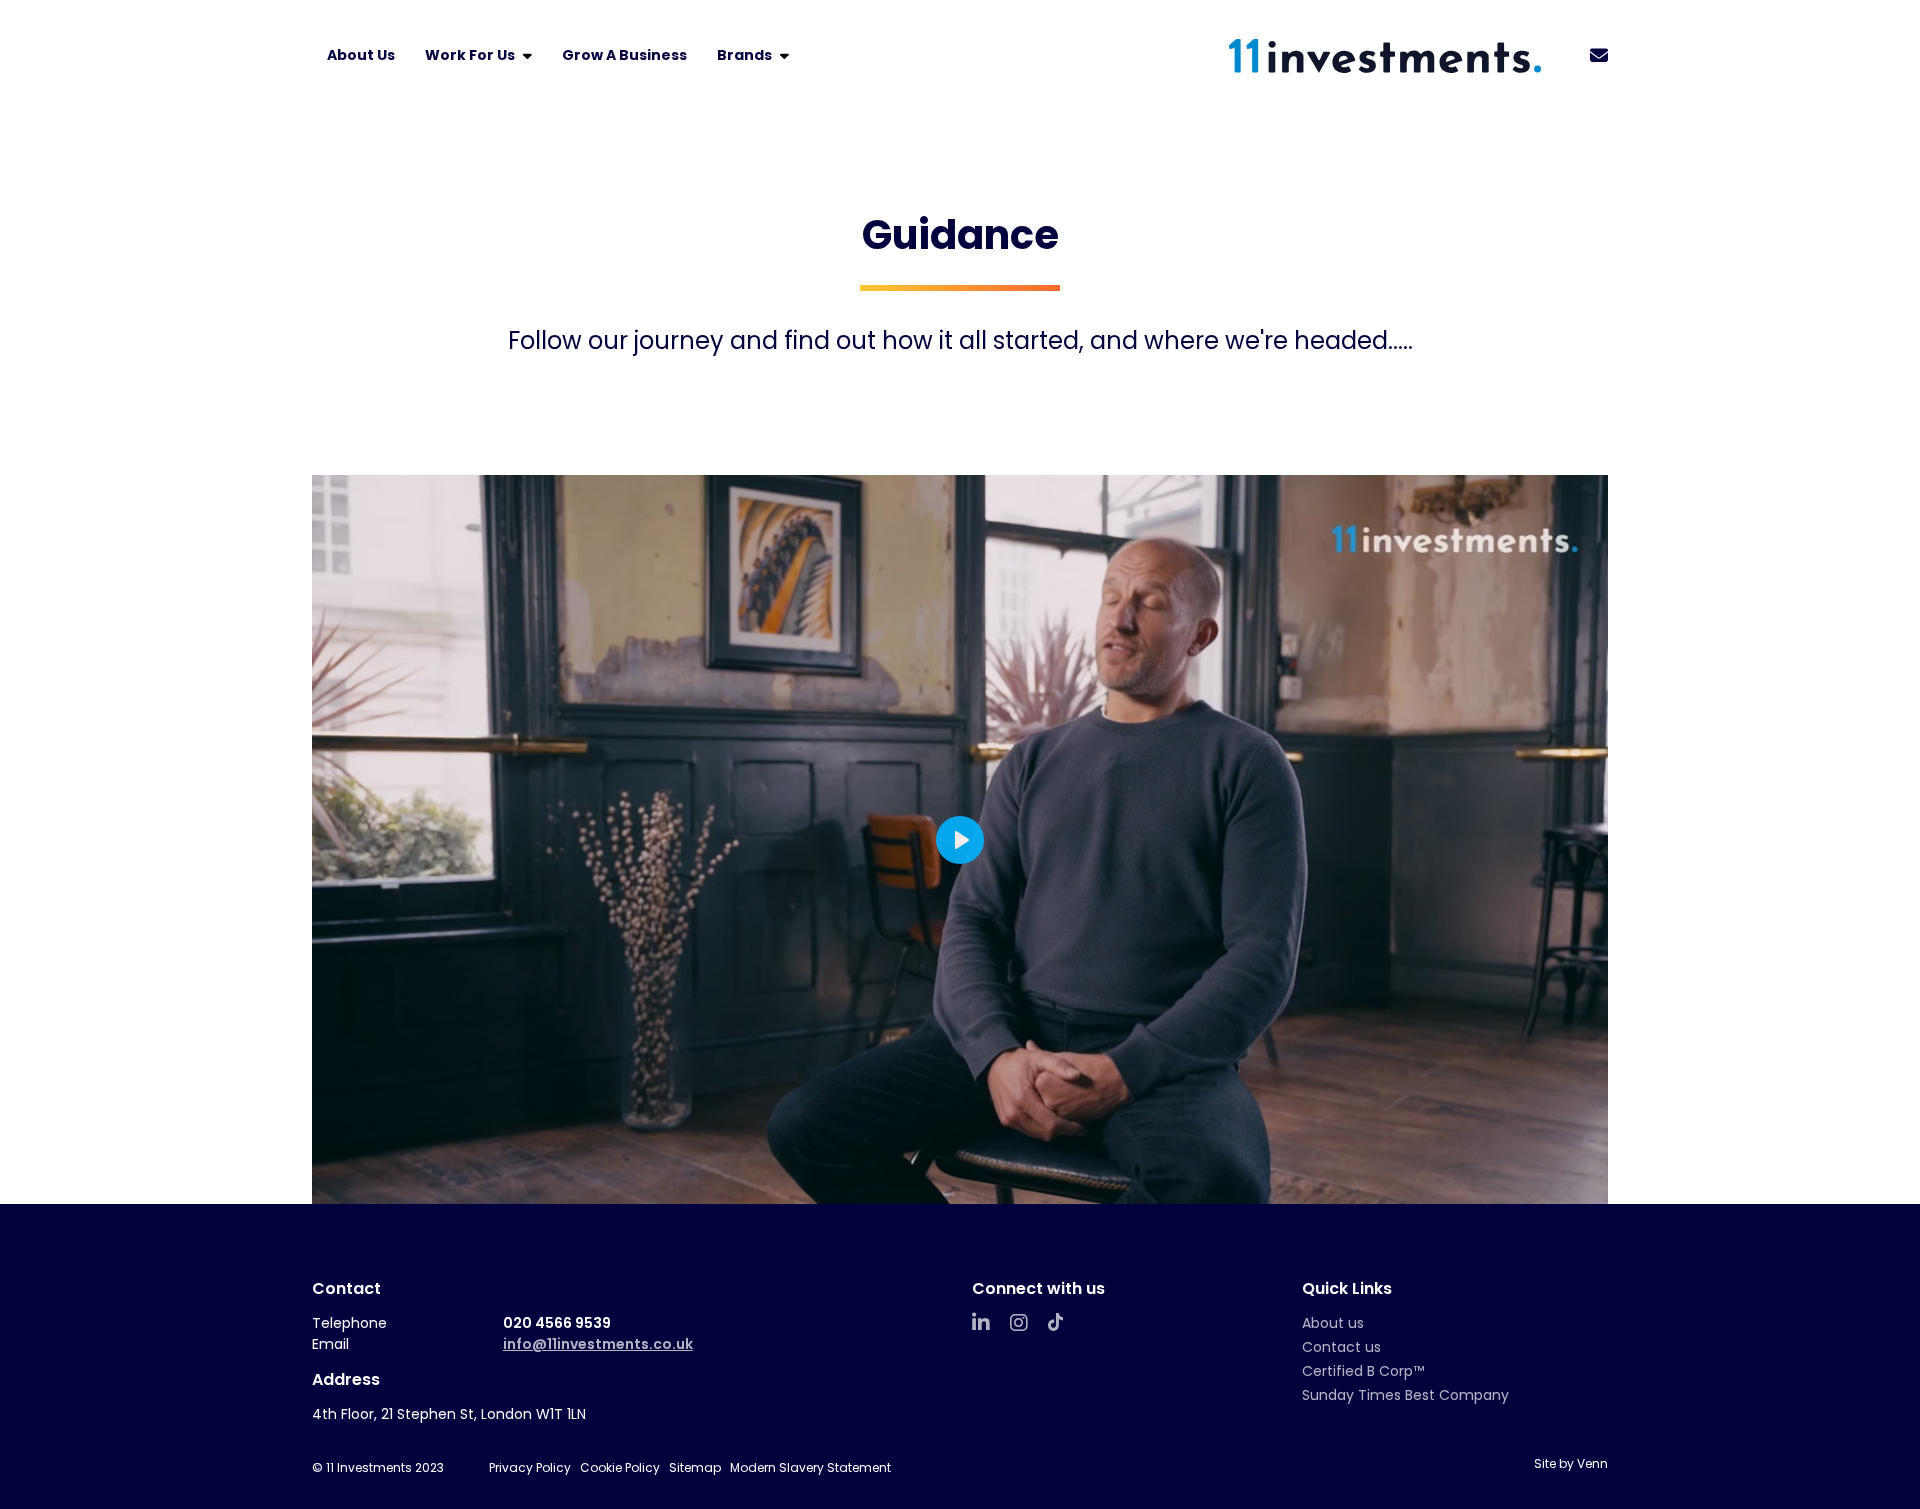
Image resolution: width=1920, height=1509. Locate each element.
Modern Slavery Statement (810, 1467)
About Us (361, 55)
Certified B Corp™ (1363, 1371)
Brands (746, 55)
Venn (1592, 1463)
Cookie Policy (620, 1467)
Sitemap (695, 1467)
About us (1333, 1323)
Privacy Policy (530, 1467)
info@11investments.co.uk (598, 1344)
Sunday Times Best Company (1405, 1395)
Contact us (1341, 1347)
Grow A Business (624, 55)
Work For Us (471, 55)
